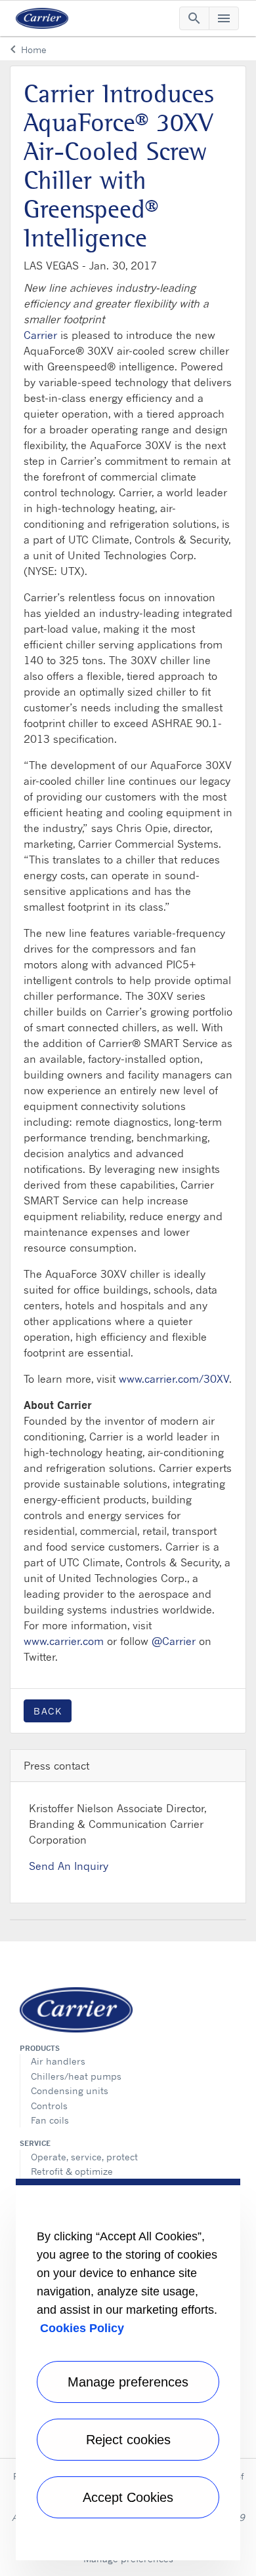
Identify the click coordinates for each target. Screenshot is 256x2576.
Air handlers (58, 2061)
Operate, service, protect (84, 2157)
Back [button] (48, 1711)
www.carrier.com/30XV (174, 1379)
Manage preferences (128, 2382)
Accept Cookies (128, 2497)
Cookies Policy (82, 2328)
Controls (49, 2106)
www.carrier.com (64, 1641)
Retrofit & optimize (72, 2171)
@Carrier (174, 1641)
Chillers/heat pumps (76, 2076)
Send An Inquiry (69, 1866)
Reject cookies (128, 2440)
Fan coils (50, 2120)
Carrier (40, 335)
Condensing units (70, 2091)
